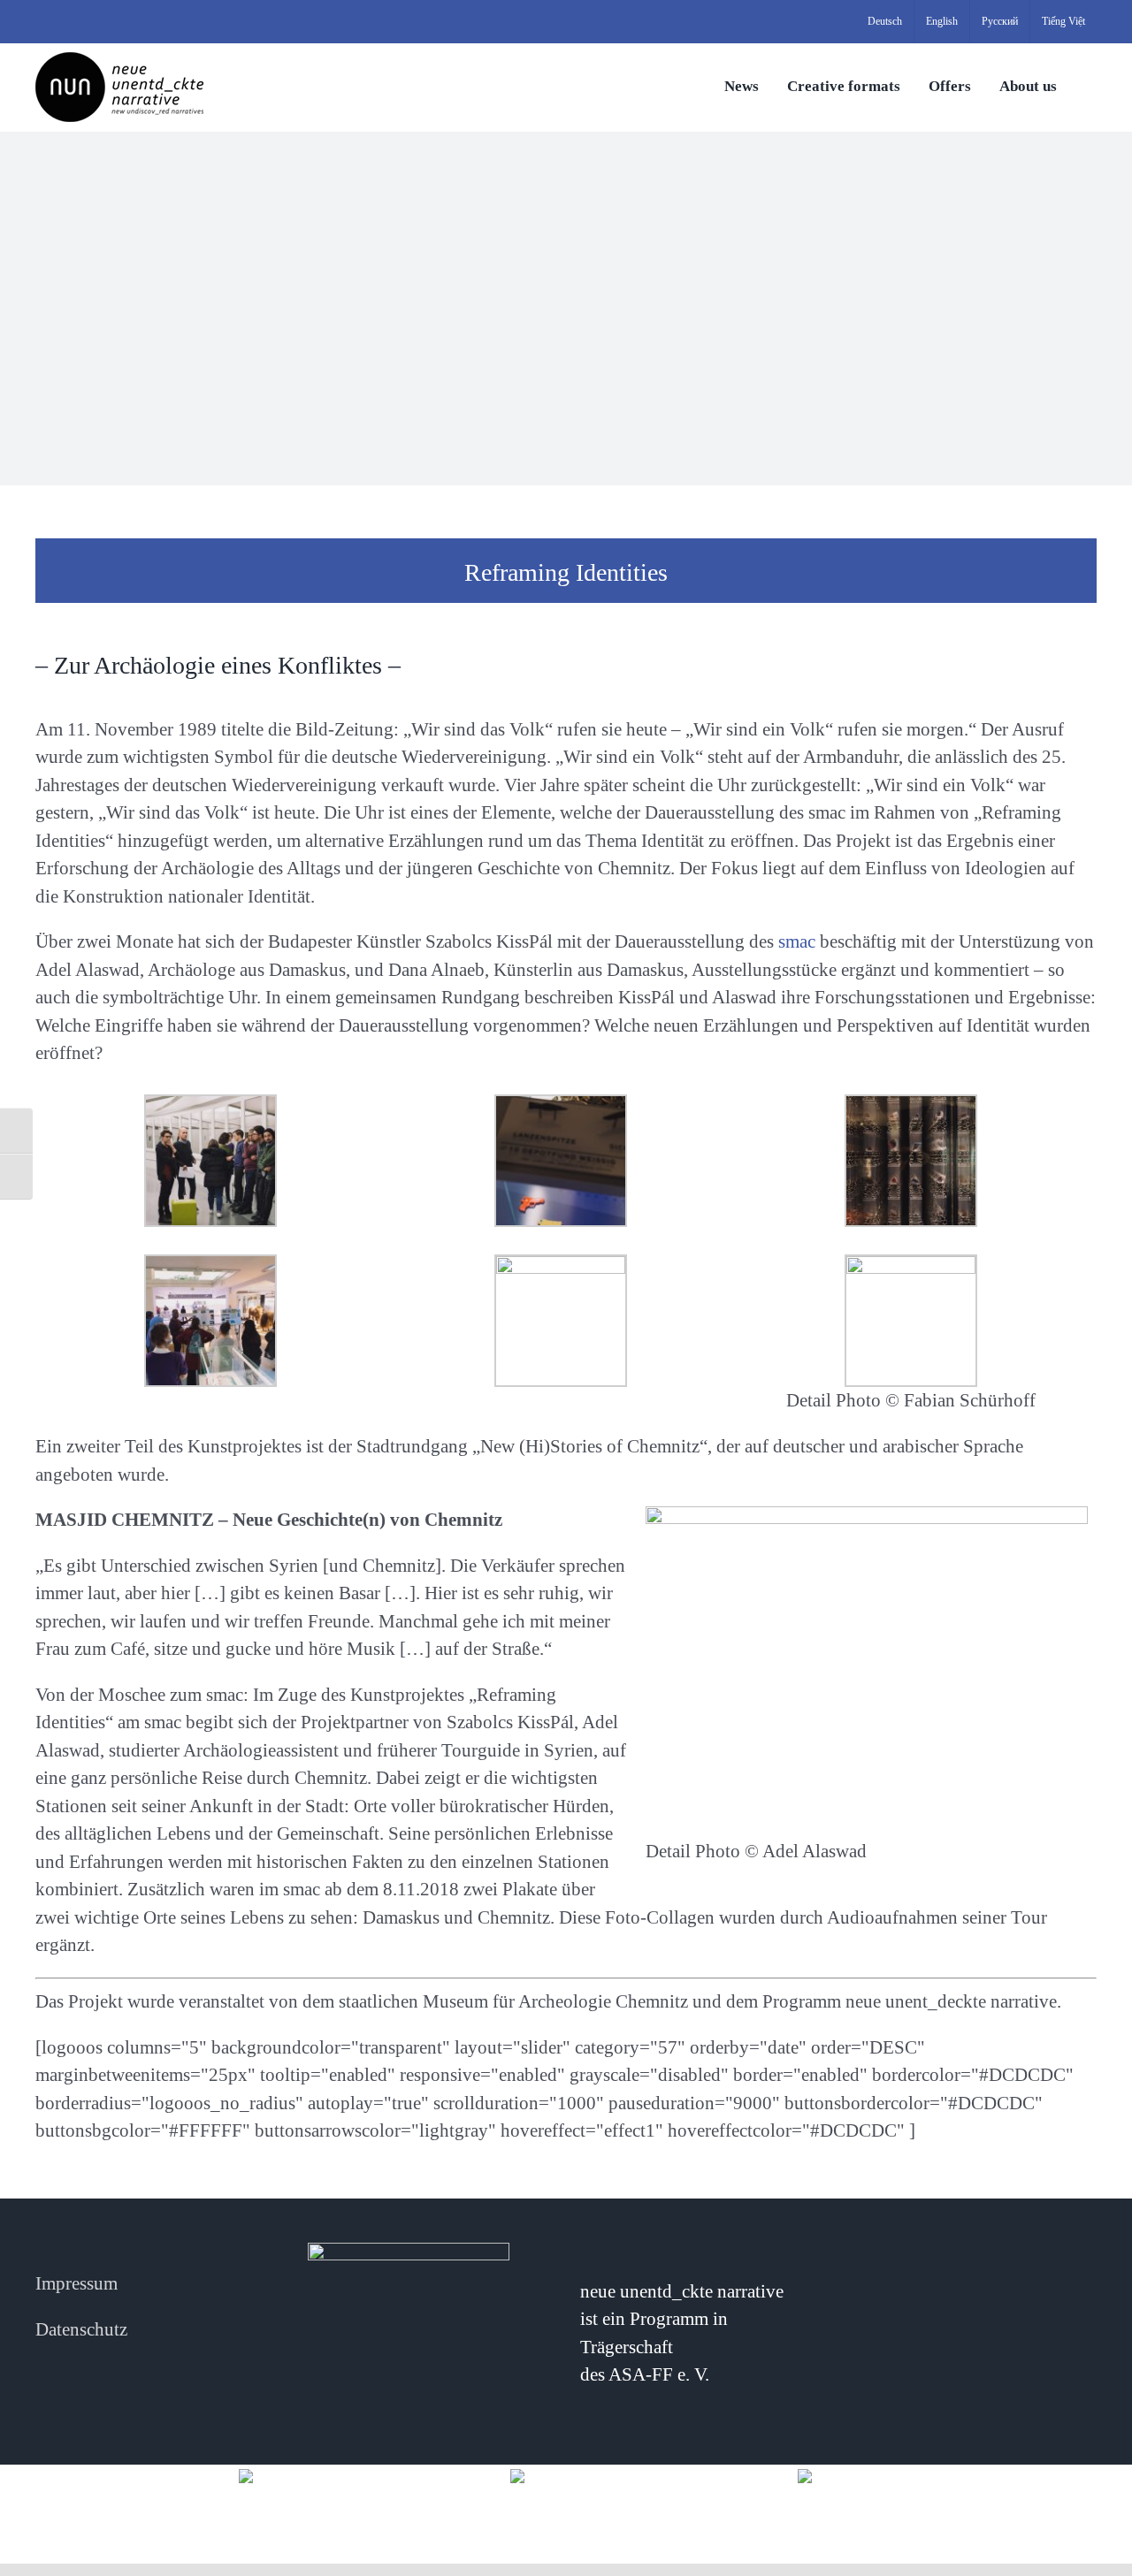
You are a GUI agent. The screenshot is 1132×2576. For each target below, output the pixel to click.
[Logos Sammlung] (566, 2475)
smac (795, 941)
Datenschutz (81, 2329)
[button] (1091, 85)
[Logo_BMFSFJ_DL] (290, 2475)
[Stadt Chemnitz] (842, 2475)
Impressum (76, 2283)
